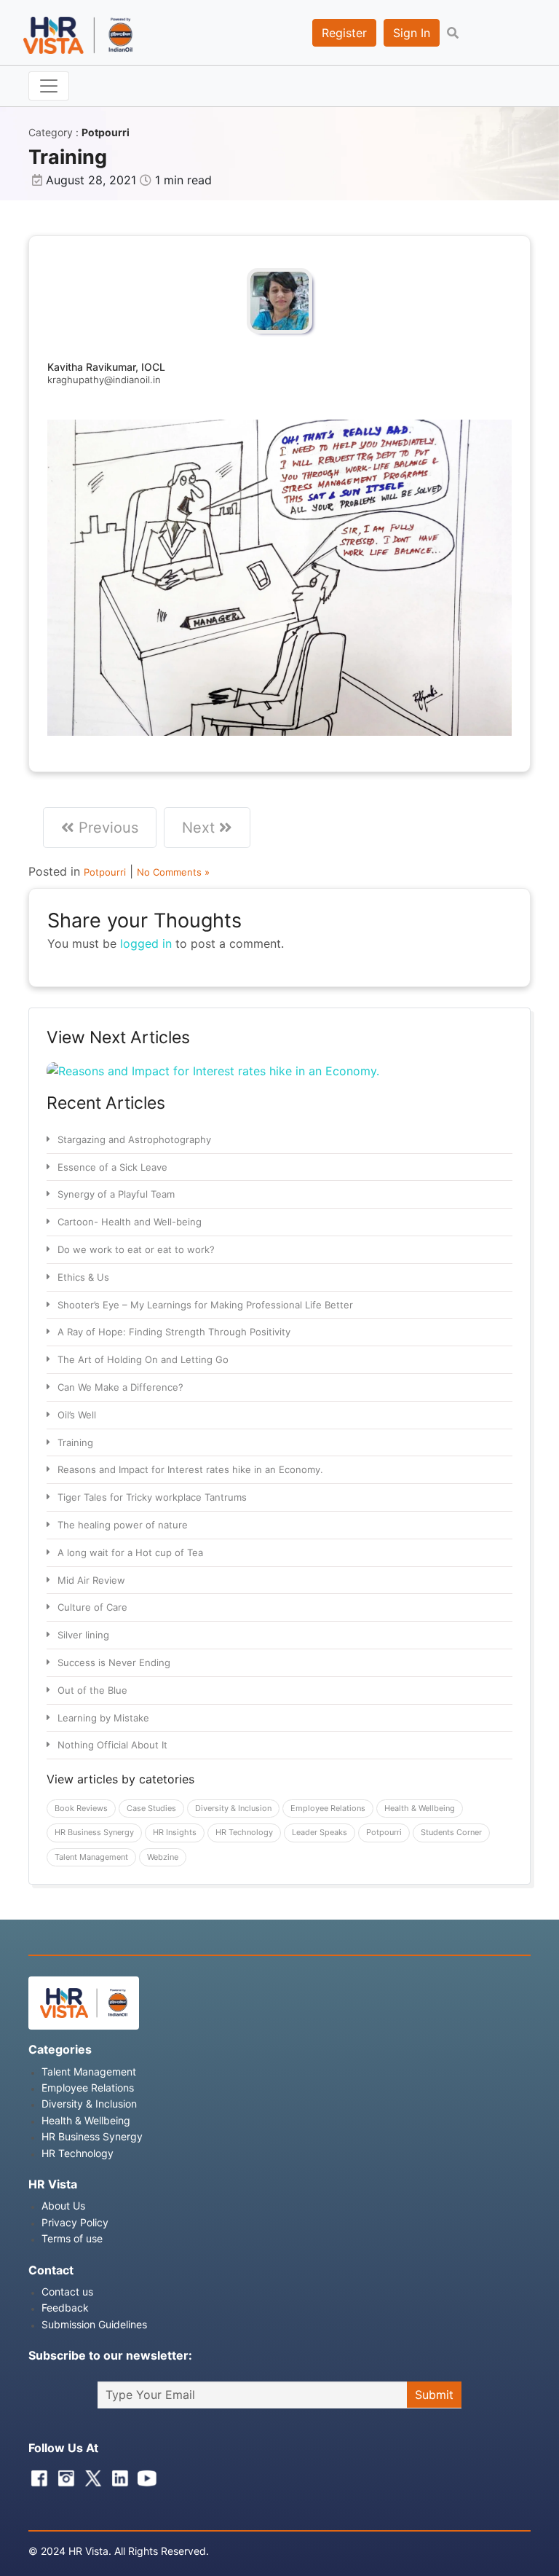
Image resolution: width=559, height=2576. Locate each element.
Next (201, 828)
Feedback (65, 2308)
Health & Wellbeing (420, 1808)
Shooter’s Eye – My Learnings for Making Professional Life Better (205, 1305)
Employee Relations (328, 1808)
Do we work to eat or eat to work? (136, 1249)
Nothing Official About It (112, 1745)
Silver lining (83, 1635)
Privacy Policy (75, 2222)
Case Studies (151, 1808)
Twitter (90, 2475)
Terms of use (72, 2238)
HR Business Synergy (94, 1832)
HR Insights (175, 1832)
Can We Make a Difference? (120, 1387)
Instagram (63, 2475)
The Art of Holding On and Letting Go (143, 1359)
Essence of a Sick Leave (112, 1167)
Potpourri (106, 132)
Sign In (412, 33)
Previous (106, 828)
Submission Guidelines (94, 2324)
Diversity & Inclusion (233, 1808)
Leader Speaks (320, 1832)
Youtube (143, 2475)
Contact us (67, 2292)
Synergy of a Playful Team (116, 1194)
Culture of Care (92, 1607)
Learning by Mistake (103, 1718)
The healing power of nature (123, 1525)
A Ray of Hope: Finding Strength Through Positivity (174, 1332)
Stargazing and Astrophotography (134, 1139)
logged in (146, 943)
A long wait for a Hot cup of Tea (130, 1552)
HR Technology (244, 1832)
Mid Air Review (91, 1580)
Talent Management (91, 1857)
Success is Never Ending (114, 1662)
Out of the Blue (92, 1690)
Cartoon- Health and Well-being (130, 1222)
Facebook (36, 2475)
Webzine (163, 1857)
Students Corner (451, 1832)
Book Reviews (81, 1808)
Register (344, 33)
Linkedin (116, 2475)
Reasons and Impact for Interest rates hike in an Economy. (190, 1469)
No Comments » (173, 872)
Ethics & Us (83, 1277)
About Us (63, 2206)
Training (75, 1442)
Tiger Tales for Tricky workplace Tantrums (152, 1497)
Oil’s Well (77, 1415)
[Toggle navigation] (49, 86)
